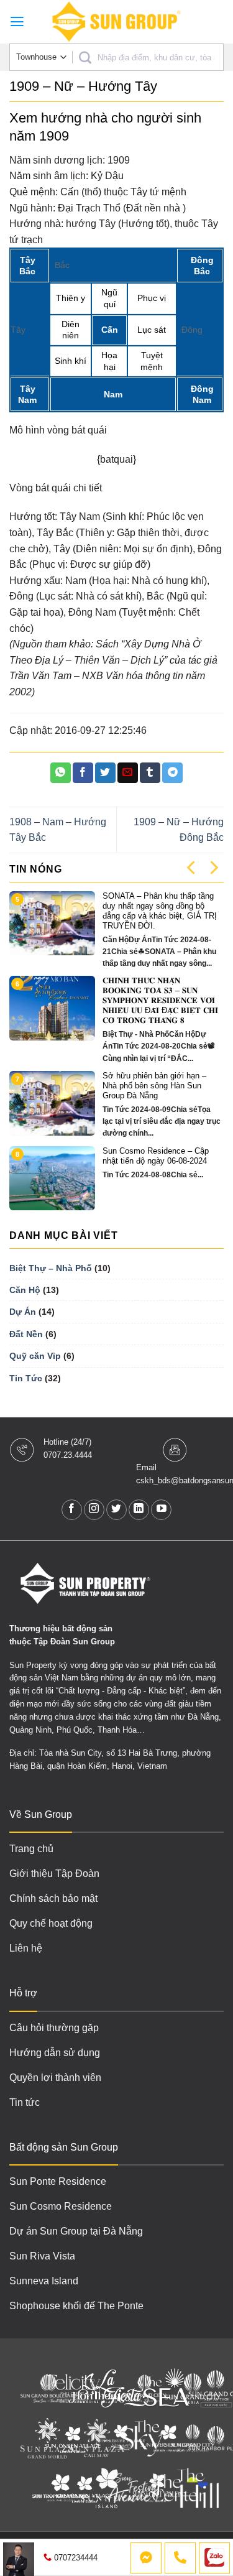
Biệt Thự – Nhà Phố (51, 1268)
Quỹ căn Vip (35, 1356)
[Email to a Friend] (128, 773)
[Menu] (17, 22)
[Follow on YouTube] (161, 1510)
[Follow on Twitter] (116, 1510)
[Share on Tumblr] (150, 773)
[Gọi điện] (180, 2558)
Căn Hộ (25, 1290)
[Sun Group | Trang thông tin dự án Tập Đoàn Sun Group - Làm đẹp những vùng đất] (117, 22)
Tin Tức (26, 1378)
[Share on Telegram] (172, 773)
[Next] (213, 868)
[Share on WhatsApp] (61, 773)
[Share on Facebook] (83, 773)
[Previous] (192, 868)
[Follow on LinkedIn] (139, 1510)
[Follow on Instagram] (94, 1510)
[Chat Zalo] (214, 2558)
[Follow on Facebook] (72, 1510)
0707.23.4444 (68, 1455)
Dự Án (23, 1312)
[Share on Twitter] (105, 773)
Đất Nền (26, 1334)
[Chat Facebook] (146, 2558)
